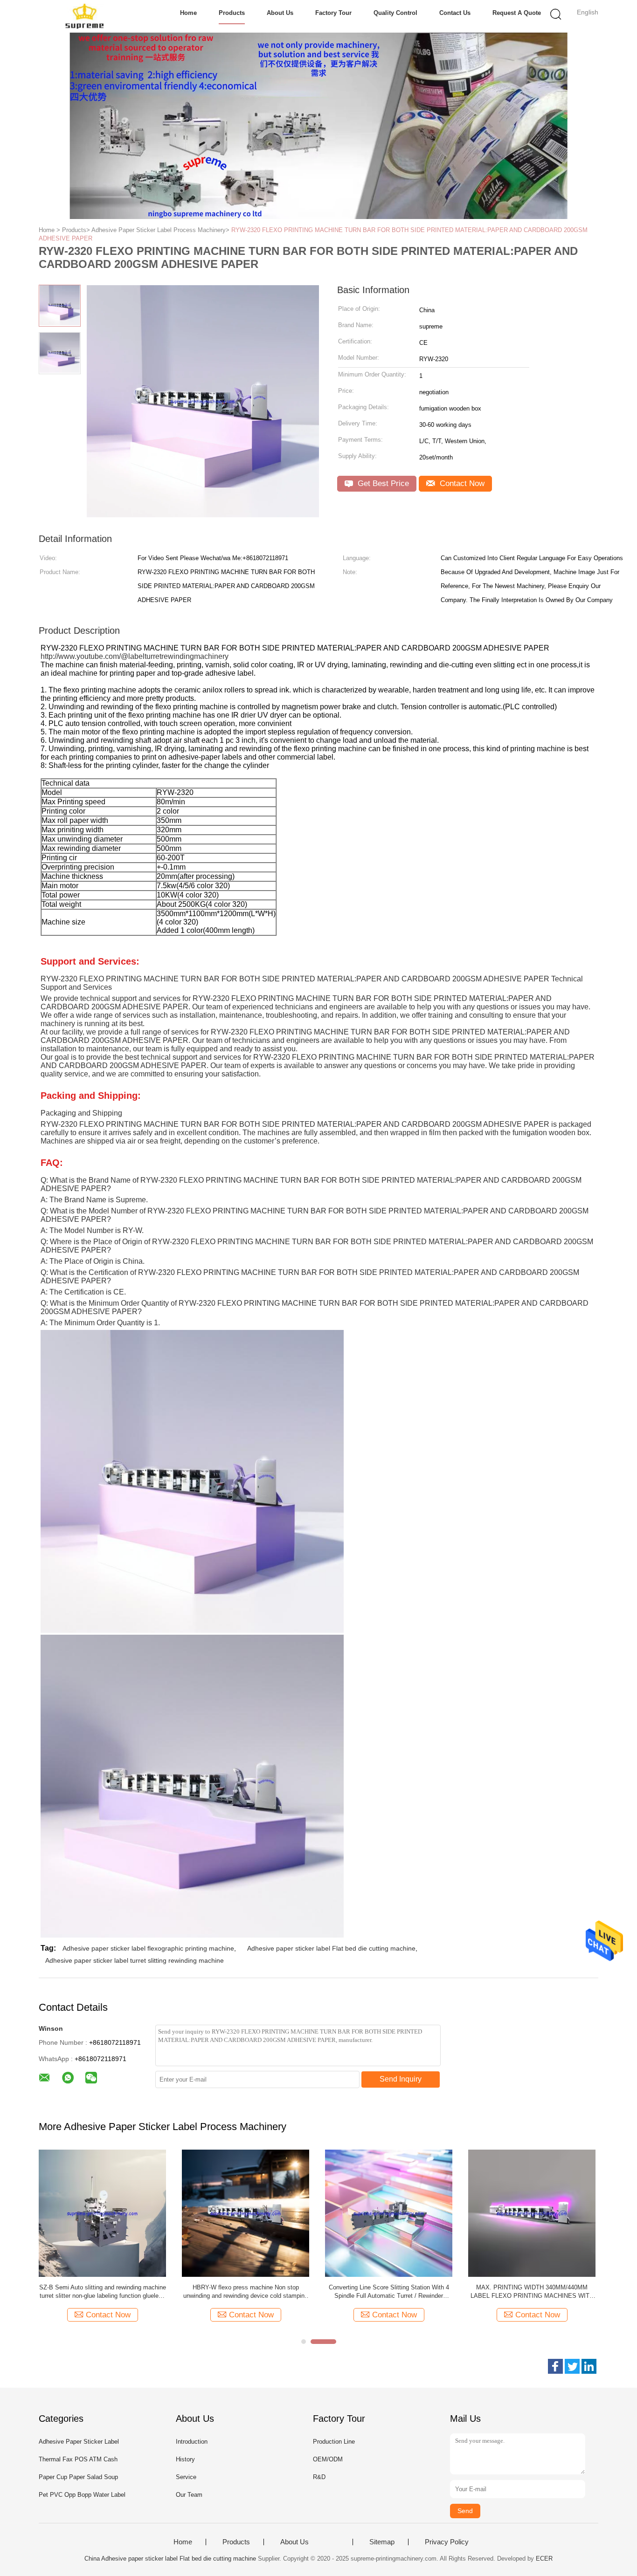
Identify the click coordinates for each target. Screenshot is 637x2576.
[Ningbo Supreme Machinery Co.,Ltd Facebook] (555, 2366)
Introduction (192, 2442)
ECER (544, 2559)
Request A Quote (517, 13)
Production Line (334, 2442)
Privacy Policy (447, 2542)
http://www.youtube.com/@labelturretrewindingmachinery (135, 656)
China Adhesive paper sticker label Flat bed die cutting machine (170, 2559)
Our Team (189, 2495)
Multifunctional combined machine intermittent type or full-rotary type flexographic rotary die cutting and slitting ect (389, 2292)
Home (188, 13)
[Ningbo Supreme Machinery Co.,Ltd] (84, 16)
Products (232, 13)
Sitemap (382, 2542)
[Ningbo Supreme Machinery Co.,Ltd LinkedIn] (589, 2366)
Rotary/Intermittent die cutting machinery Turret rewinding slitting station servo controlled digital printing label (246, 2292)
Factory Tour (333, 13)
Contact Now (461, 483)
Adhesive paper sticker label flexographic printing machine (148, 1948)
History (185, 2459)
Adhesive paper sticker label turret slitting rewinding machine (135, 1960)
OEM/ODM (328, 2459)
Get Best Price (382, 483)
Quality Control (395, 13)
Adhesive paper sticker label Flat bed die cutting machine (331, 1948)
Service (186, 2477)
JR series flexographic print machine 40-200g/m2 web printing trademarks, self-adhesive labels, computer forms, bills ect (103, 2292)
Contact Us (455, 13)
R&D (319, 2477)
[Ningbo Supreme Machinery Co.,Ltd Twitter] (572, 2366)
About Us (280, 13)
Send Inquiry (401, 2079)
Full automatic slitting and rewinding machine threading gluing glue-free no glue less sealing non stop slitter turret (532, 2292)
